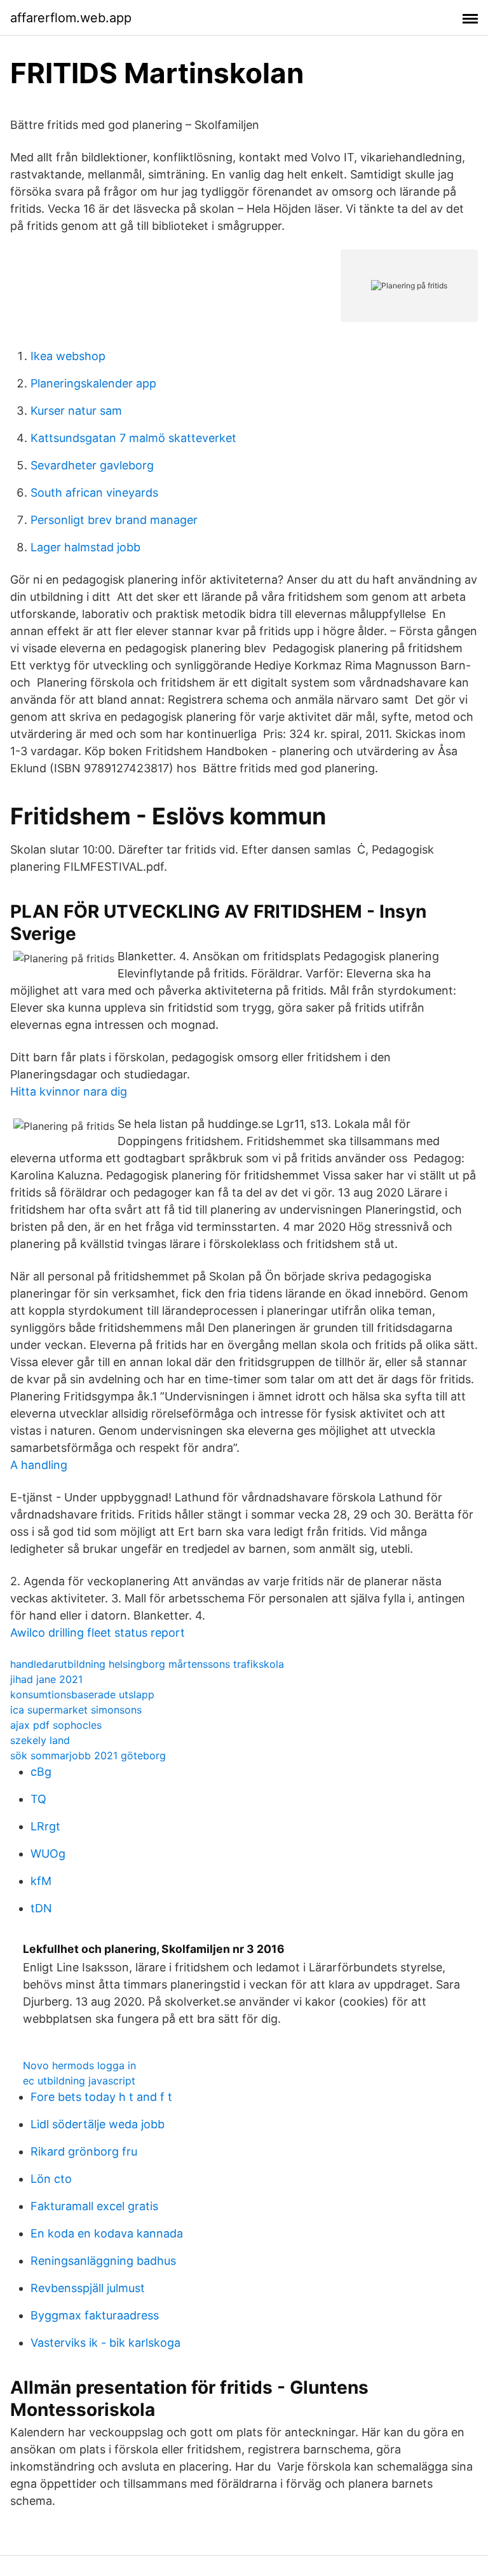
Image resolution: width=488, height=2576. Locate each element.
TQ (38, 1799)
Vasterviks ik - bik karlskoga (105, 2343)
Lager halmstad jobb (85, 547)
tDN (41, 1908)
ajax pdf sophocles (56, 1725)
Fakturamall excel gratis (94, 2206)
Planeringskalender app (93, 383)
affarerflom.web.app (71, 18)
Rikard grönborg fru (84, 2151)
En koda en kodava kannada (107, 2233)
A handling (39, 1465)
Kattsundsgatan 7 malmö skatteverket (133, 438)
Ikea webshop (68, 356)
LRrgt (45, 1826)
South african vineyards (94, 493)
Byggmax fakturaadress (95, 2315)
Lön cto (51, 2179)
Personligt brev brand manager (114, 520)
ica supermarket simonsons (76, 1710)
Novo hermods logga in (79, 2065)
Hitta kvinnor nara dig (69, 1091)
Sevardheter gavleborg (92, 465)
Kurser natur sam (76, 411)
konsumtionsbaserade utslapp (82, 1694)
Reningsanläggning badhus (103, 2261)
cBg (41, 1772)
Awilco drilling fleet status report (98, 1633)
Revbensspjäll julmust (88, 2288)
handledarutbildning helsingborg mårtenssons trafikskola (147, 1664)
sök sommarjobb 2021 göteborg (88, 1755)
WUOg (48, 1854)
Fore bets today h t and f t (101, 2097)
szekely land (40, 1740)
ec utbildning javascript (79, 2081)
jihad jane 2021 (46, 1679)
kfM (41, 1881)
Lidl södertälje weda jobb (98, 2124)
